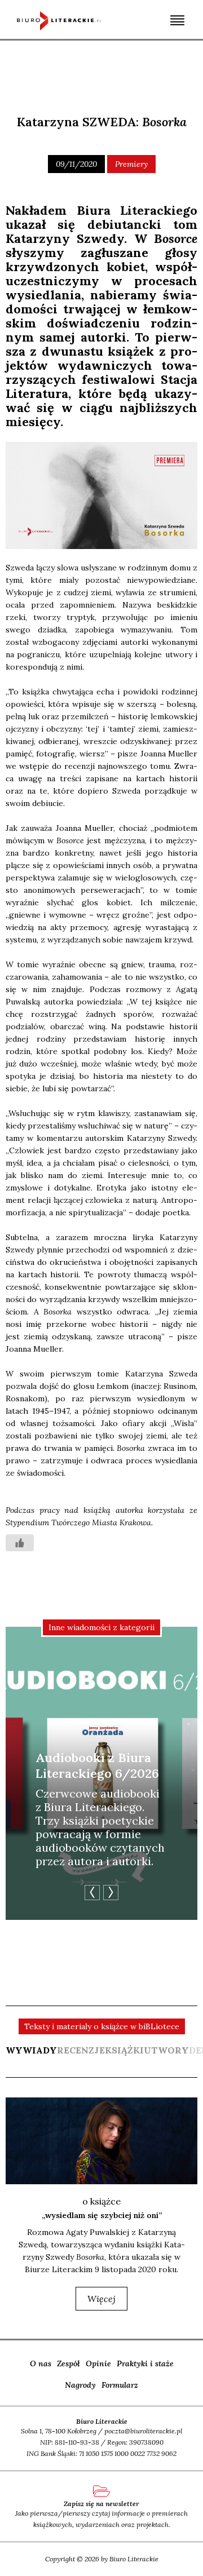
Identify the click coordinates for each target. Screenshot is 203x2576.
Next (111, 1893)
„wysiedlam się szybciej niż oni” (102, 2215)
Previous (92, 1893)
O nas (41, 2363)
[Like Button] (20, 1543)
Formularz (120, 2385)
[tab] (31, 2056)
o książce (101, 2201)
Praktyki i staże (145, 2363)
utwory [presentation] (166, 2050)
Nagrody (80, 2385)
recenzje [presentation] (81, 2050)
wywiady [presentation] (31, 2050)
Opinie (98, 2363)
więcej (101, 2299)
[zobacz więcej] (101, 2141)
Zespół (69, 2363)
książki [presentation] (124, 2050)
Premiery (131, 164)
